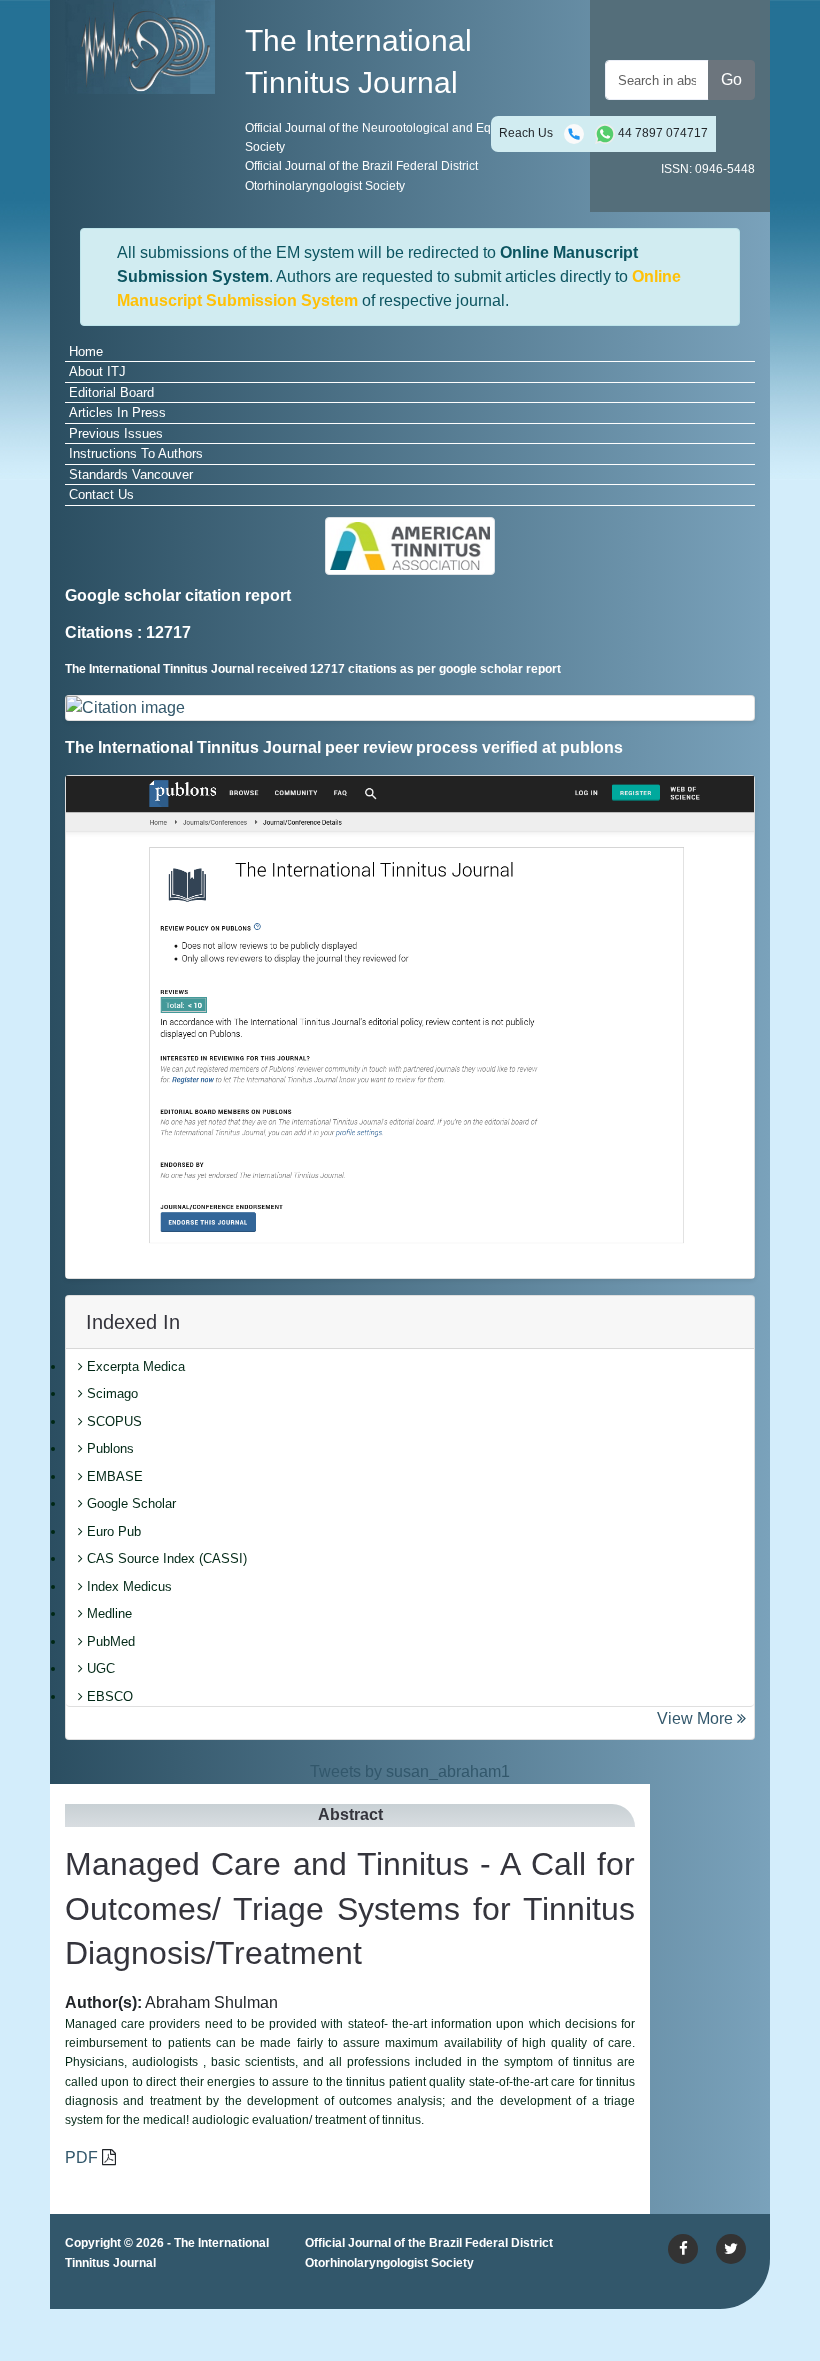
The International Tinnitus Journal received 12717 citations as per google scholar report (313, 669)
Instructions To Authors (136, 453)
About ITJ (97, 371)
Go (731, 79)
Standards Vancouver (131, 474)
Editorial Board (111, 392)
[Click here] (410, 708)
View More (697, 1718)
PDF (81, 2157)
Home (86, 351)
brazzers (259, 2300)
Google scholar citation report (178, 595)
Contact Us (101, 494)
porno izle (145, 2300)
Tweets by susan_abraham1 (410, 1771)
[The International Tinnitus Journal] (140, 45)
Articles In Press (117, 412)
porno (85, 2300)
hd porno (141, 2324)
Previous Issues (116, 433)
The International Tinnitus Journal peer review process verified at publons (344, 747)
